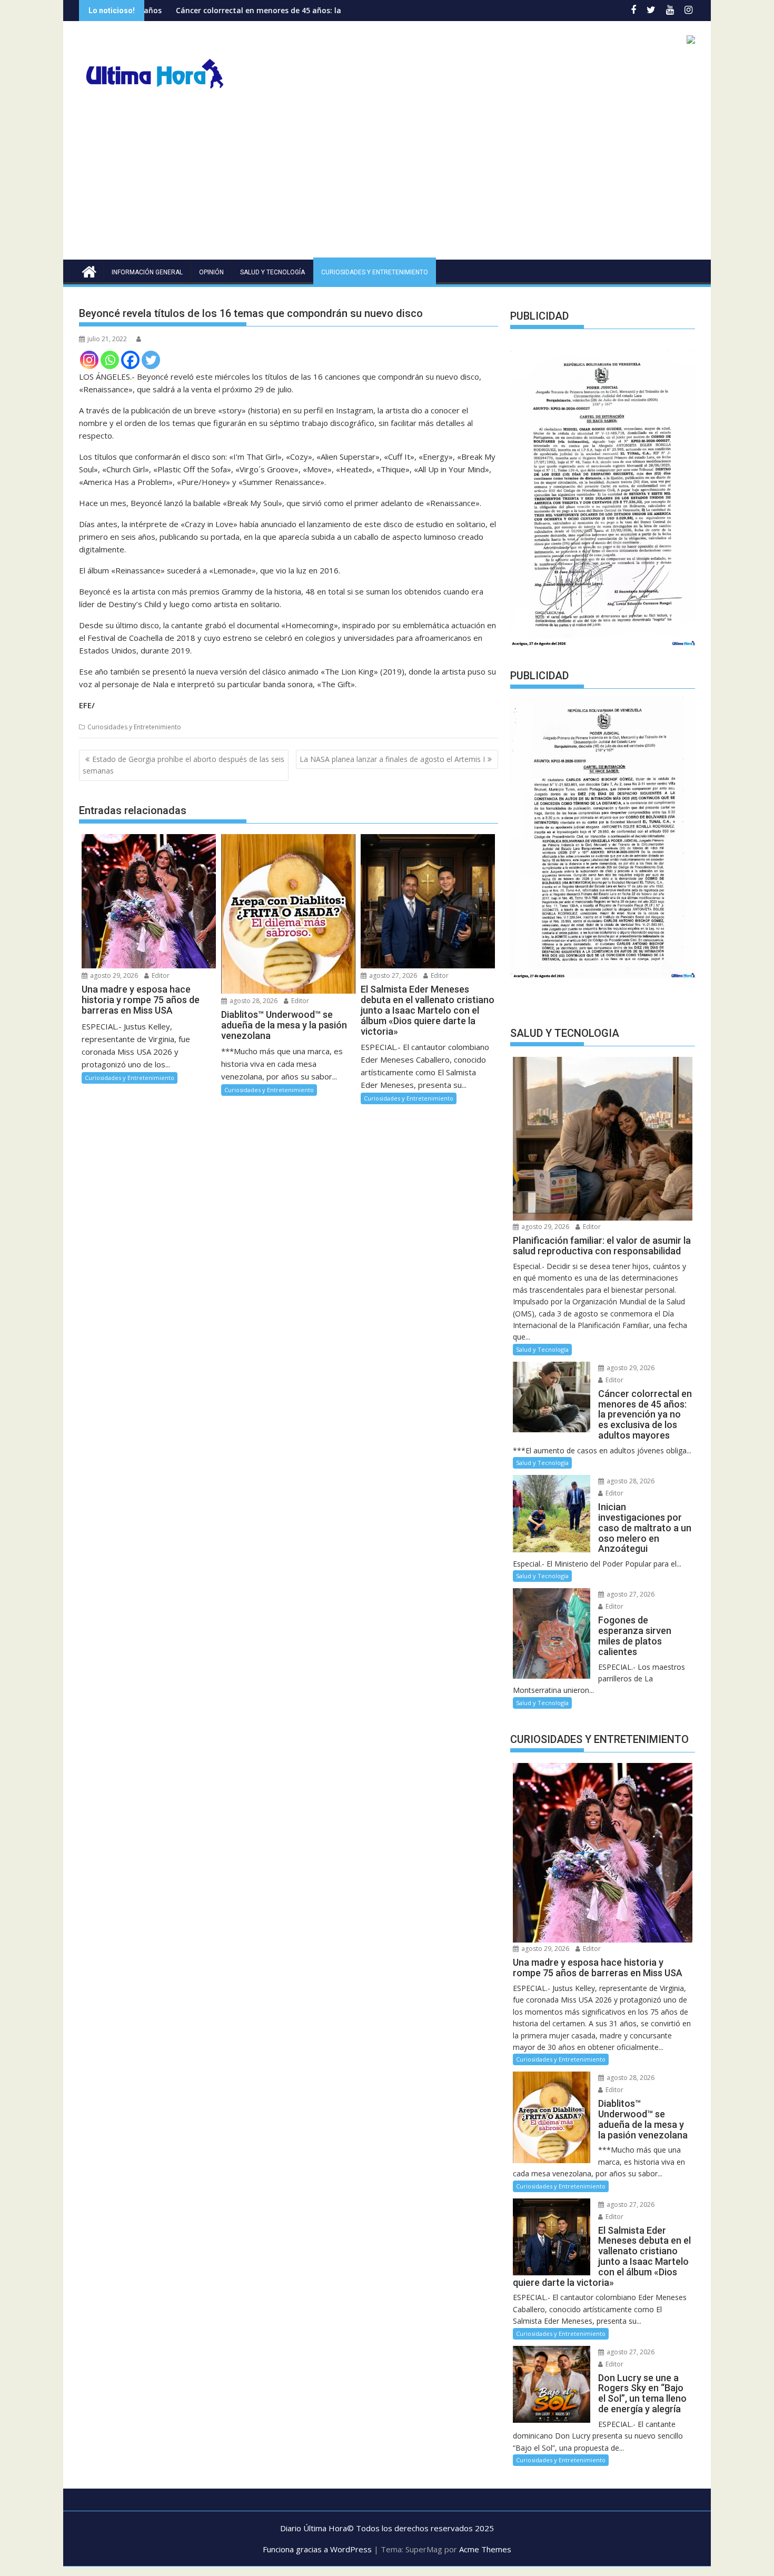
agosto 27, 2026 (392, 975)
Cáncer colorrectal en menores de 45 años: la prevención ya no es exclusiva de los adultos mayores (244, 10)
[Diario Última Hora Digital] (89, 270)
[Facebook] (130, 360)
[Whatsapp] (110, 360)
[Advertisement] (387, 181)
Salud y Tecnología (272, 272)
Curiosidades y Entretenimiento (375, 272)
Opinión (211, 272)
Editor (160, 975)
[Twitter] (151, 360)
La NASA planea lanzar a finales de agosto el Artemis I (392, 759)
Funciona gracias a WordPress (317, 2549)
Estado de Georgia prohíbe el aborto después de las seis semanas (183, 765)
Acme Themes (485, 2549)
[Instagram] (89, 360)
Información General (147, 272)
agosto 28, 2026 (253, 1001)
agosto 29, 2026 (113, 975)
